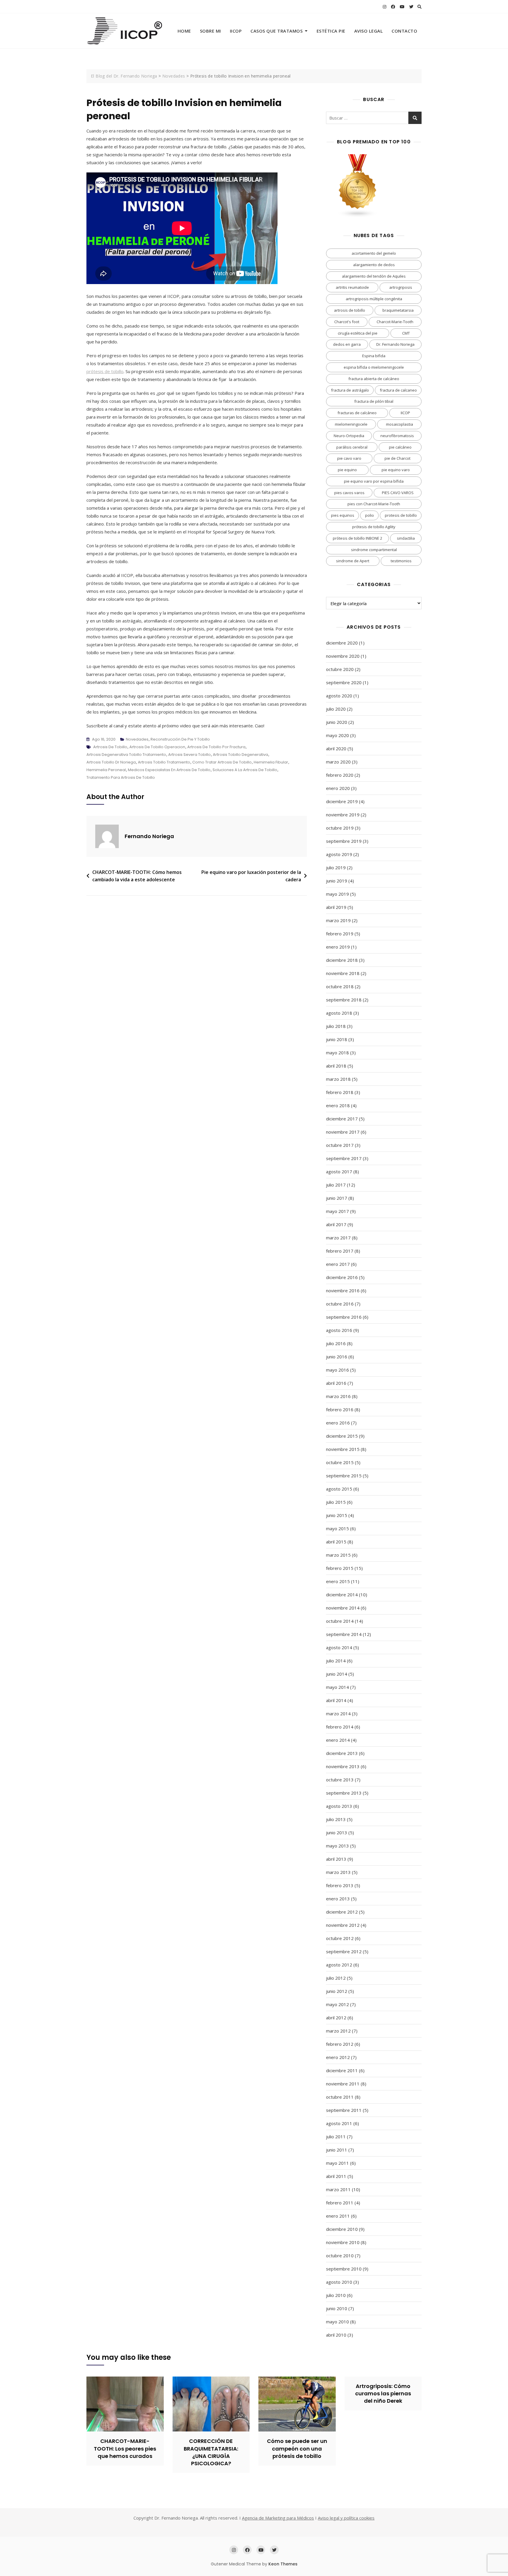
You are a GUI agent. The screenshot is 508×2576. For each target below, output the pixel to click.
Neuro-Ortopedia (349, 436)
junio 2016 (337, 1357)
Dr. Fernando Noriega (395, 344)
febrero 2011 (340, 2203)
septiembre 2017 (344, 1158)
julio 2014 (336, 1661)
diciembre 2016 (342, 1277)
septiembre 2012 (344, 1951)
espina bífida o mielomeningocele (374, 367)
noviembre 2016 (343, 1290)
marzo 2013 (338, 1872)
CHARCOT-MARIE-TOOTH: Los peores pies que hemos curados (125, 2448)
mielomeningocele (351, 424)
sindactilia (406, 538)
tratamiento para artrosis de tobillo (121, 777)
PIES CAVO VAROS (398, 493)
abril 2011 (336, 2176)
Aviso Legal (369, 31)
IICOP (236, 31)
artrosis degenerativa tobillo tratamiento (126, 755)
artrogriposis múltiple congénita (374, 299)
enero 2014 (338, 1740)
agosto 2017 (339, 1172)
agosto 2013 (339, 1806)
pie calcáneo (400, 447)
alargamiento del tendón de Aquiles (374, 276)
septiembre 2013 (344, 1793)
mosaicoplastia (400, 424)
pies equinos (343, 515)
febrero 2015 (340, 1568)
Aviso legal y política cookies (346, 2518)
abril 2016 (336, 1383)
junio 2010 (337, 2308)
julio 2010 (336, 2295)
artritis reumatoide (352, 287)
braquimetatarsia (398, 310)
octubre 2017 (340, 1145)
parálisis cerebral (352, 447)
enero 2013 (338, 1899)
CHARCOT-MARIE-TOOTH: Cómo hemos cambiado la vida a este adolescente (137, 876)
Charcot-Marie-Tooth (395, 322)
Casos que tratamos (276, 31)
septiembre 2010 (344, 2269)
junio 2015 (337, 1515)
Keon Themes (283, 2564)
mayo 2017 (337, 1211)
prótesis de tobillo (105, 371)
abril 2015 (336, 1542)
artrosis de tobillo (110, 747)
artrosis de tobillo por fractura (216, 747)
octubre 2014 (340, 1621)
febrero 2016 (340, 1409)
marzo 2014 (338, 1714)
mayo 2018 (337, 1053)
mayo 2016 (337, 1370)
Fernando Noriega (149, 836)
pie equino (347, 470)
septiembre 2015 (344, 1476)
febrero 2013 (340, 1885)
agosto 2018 (339, 1013)
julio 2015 (336, 1502)
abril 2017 (336, 1224)
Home (184, 31)
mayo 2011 (337, 2163)
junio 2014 (337, 1674)
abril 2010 (336, 2335)
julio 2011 (336, 2137)
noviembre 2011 (343, 2084)
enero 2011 (338, 2216)
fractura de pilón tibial (374, 401)
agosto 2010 (339, 2282)
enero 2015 (338, 1581)
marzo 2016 (338, 1396)
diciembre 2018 (342, 960)
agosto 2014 (339, 1647)
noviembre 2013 (343, 1766)
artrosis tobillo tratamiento (164, 762)
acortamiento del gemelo (374, 253)
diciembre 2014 (342, 1595)
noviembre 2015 (343, 1449)
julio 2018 (336, 1026)
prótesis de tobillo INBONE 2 (357, 538)
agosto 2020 (339, 696)
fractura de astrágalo (350, 390)
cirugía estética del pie (358, 333)
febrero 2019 (340, 934)
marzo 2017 (338, 1238)
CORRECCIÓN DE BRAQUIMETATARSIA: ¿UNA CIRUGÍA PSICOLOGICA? (211, 2452)
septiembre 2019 (344, 841)
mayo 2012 (337, 2004)
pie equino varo (396, 470)
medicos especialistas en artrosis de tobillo (169, 770)
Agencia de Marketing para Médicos (278, 2518)
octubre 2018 (340, 986)
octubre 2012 (340, 1938)
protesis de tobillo (401, 515)
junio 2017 (337, 1198)
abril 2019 (336, 907)
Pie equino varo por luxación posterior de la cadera (251, 876)
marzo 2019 (338, 920)
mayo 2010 (337, 2322)
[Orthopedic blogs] (358, 158)
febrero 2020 (340, 775)
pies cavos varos (349, 493)
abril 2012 (336, 2018)
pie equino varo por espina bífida (374, 481)
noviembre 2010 (343, 2242)
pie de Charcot (397, 458)
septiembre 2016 (344, 1317)
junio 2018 (337, 1039)
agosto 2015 (339, 1489)
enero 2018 (338, 1105)
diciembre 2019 (342, 801)
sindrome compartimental (374, 550)
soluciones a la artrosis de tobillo (245, 770)
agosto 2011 (339, 2123)
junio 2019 (337, 881)
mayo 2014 (337, 1687)
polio (370, 515)
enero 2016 (338, 1423)
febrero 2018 (340, 1092)
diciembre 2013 (342, 1753)
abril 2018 (336, 1066)
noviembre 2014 (343, 1608)
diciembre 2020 (342, 643)
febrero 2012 (340, 2044)
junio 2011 (337, 2150)
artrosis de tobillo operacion (157, 747)
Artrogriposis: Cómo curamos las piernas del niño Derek (383, 2393)
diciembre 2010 (342, 2229)
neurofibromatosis (397, 436)
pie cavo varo (349, 458)
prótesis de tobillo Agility (374, 527)
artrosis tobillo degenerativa (240, 755)
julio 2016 (336, 1343)
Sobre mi (210, 31)
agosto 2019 (339, 854)
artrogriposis (401, 287)
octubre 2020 (340, 669)
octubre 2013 (340, 1780)
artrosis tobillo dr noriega (111, 762)
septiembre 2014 (344, 1634)
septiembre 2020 (344, 682)
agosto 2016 (339, 1330)
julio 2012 (336, 1978)
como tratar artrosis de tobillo (222, 762)
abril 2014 (336, 1700)
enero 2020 (338, 788)
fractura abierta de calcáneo (374, 379)
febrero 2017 (340, 1251)
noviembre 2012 (343, 1925)
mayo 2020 (337, 735)
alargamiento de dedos (374, 265)
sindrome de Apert (353, 561)
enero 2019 (338, 947)
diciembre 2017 (342, 1119)
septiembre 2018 (344, 1000)
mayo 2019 (337, 894)
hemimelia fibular (271, 762)
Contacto (404, 31)
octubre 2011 (340, 2097)
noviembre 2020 (343, 656)
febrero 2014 (340, 1727)
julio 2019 (336, 867)
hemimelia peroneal (106, 770)
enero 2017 (338, 1264)
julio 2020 (336, 709)
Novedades (137, 739)
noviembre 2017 (343, 1132)
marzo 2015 (338, 1555)
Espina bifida (374, 356)
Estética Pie (331, 31)
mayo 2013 (337, 1846)
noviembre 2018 (343, 973)
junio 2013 (337, 1832)
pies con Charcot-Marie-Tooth (374, 504)
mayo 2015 (337, 1528)
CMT (406, 333)
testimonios (401, 561)
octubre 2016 (340, 1304)
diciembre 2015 (342, 1436)
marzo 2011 (338, 2189)
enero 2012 (338, 2057)
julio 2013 (336, 1819)
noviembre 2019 (343, 815)
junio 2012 (337, 1991)
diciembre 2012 (342, 1912)
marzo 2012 (338, 2031)
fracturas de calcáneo (357, 413)
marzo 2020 (338, 762)
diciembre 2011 (342, 2070)
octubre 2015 (340, 1462)
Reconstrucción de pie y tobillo (180, 739)
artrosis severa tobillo (189, 755)
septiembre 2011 (344, 2110)
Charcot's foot (347, 322)
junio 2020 (337, 722)
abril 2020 (336, 749)
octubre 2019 (340, 828)
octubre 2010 (340, 2256)
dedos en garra (347, 344)
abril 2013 (336, 1859)
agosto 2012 (339, 1965)
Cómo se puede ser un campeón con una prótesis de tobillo (297, 2448)
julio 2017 (336, 1185)
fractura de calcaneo (398, 390)
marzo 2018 (338, 1079)
